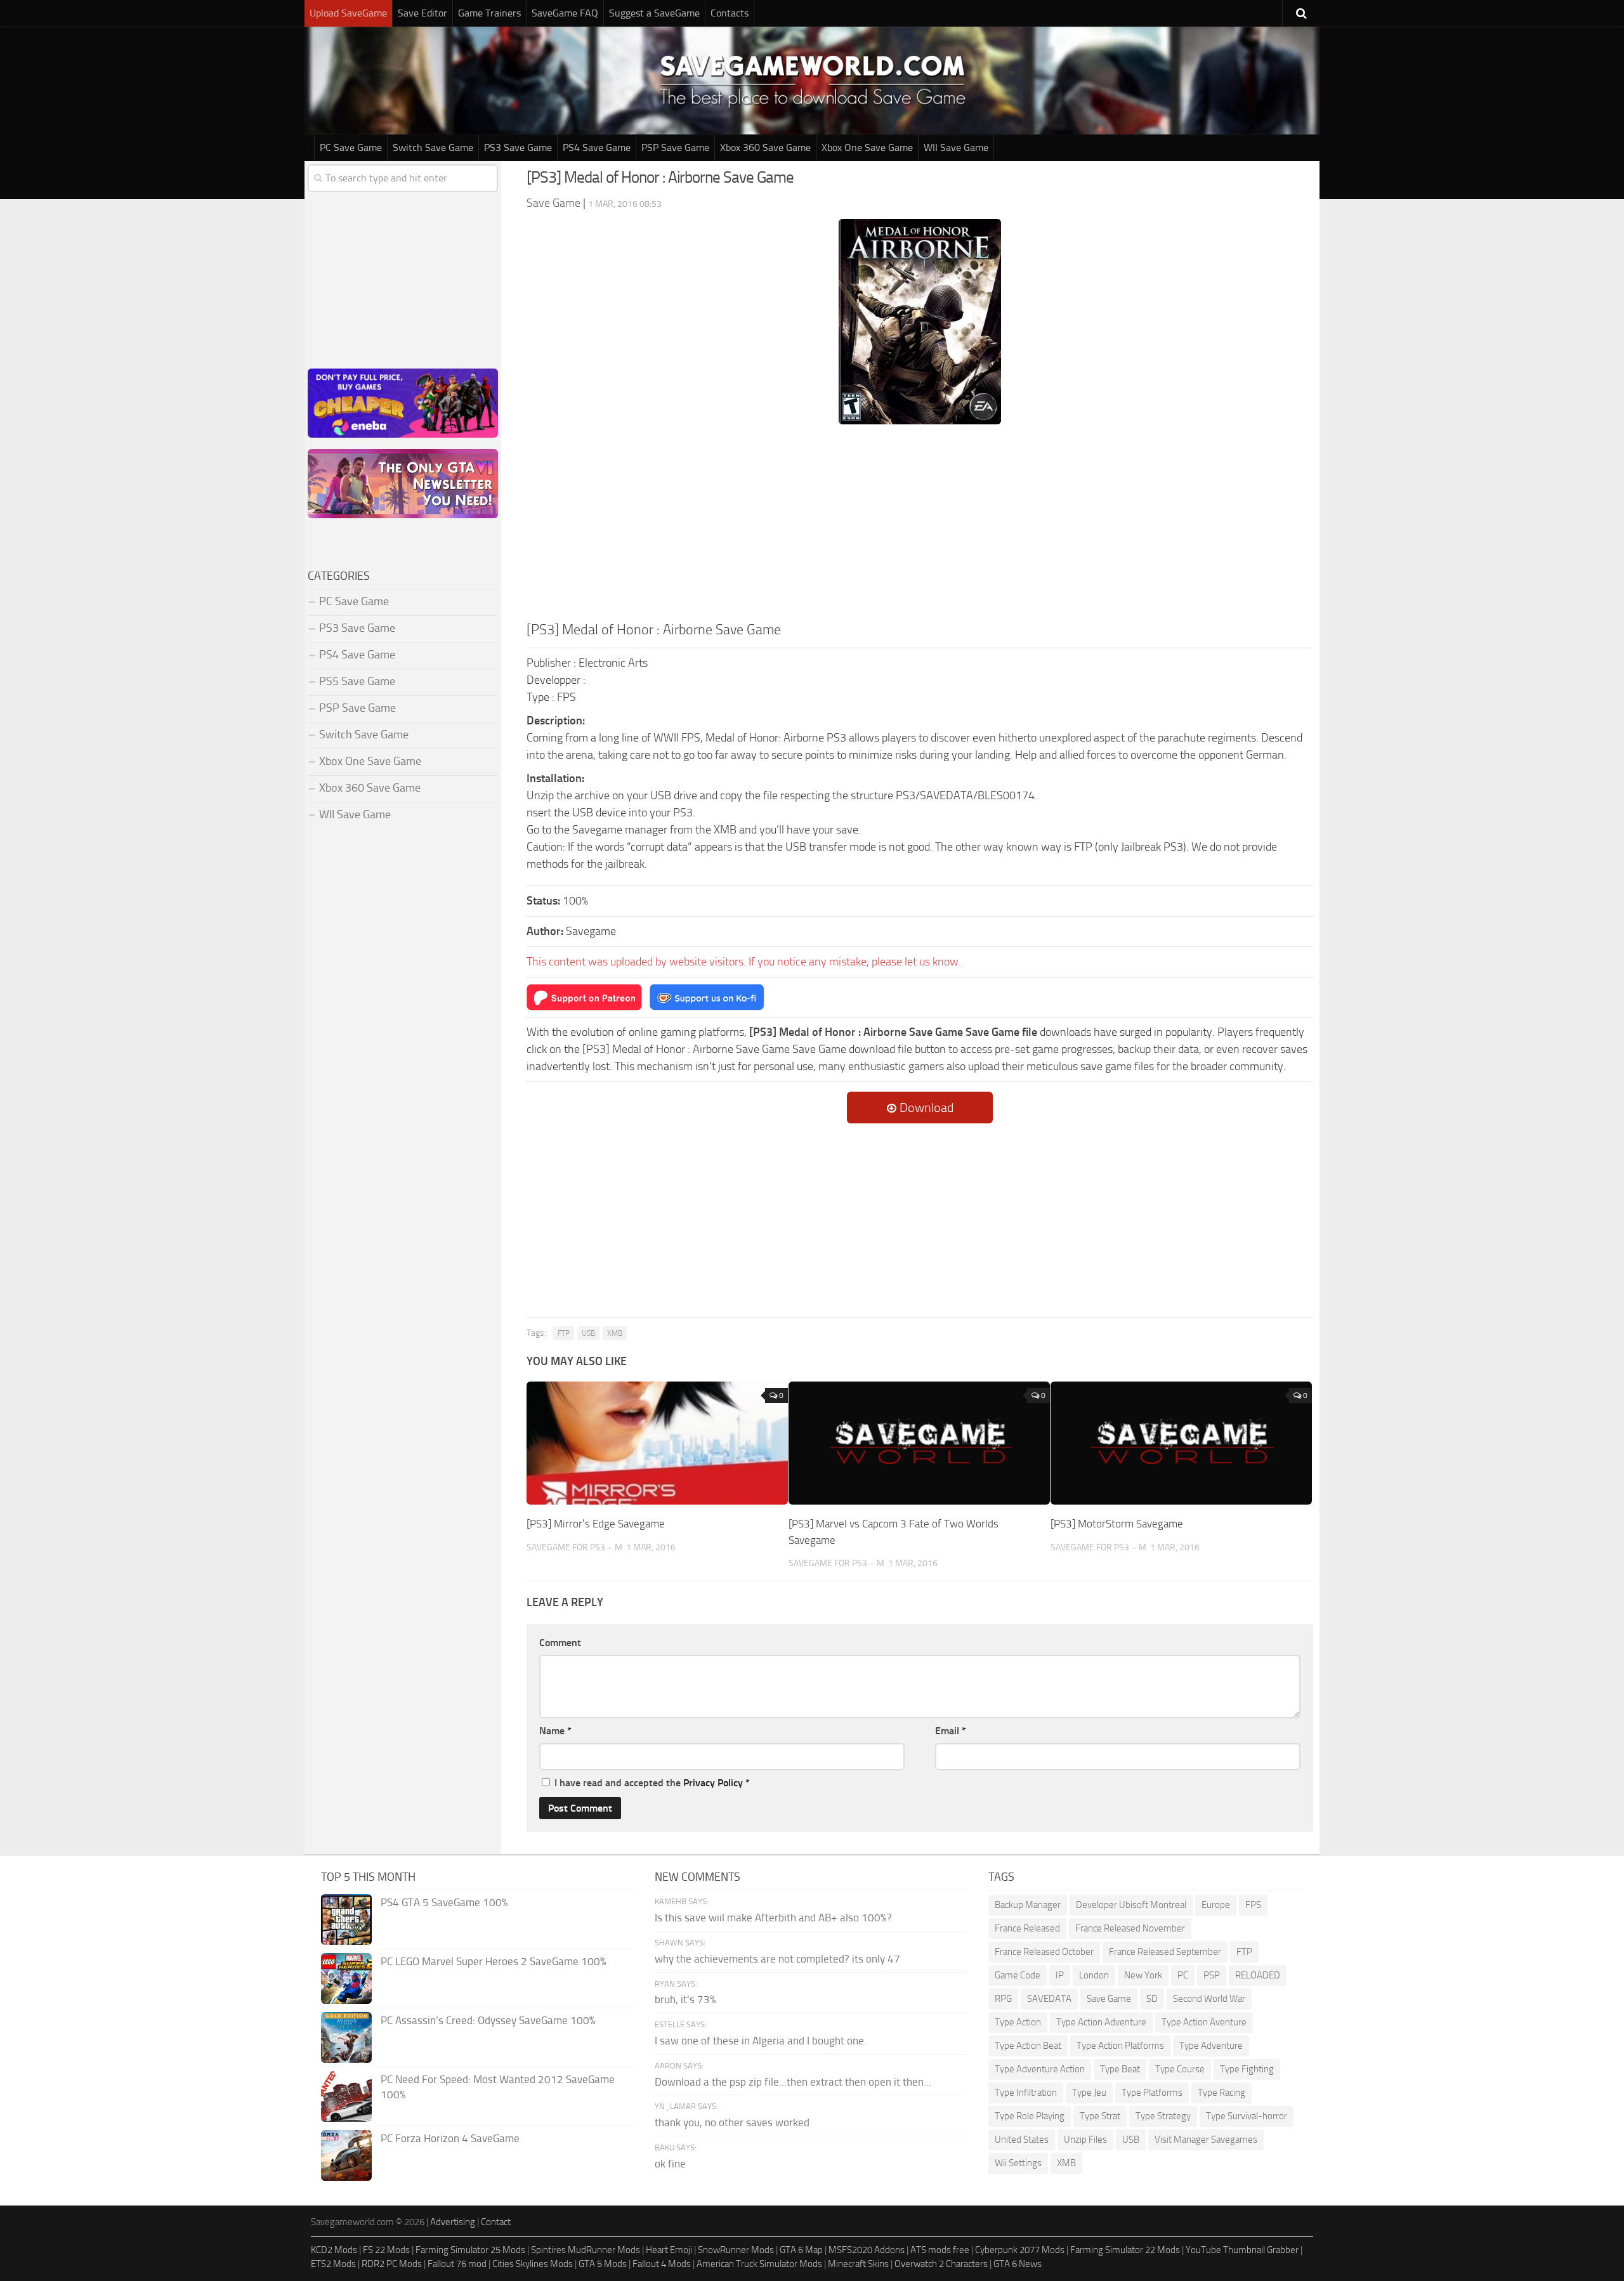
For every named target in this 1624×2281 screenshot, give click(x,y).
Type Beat (1120, 2069)
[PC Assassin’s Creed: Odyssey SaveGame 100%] (346, 2037)
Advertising (453, 2222)
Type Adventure (1211, 2046)
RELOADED (1258, 1975)
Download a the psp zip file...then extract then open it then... (793, 2082)
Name (555, 1731)
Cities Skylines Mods (533, 2264)
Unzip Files (1085, 2140)
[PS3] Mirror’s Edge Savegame (596, 1524)
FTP (564, 1333)
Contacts (730, 13)
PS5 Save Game (357, 681)
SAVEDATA (1049, 1999)
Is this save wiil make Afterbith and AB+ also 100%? (773, 1918)
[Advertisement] (920, 525)
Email (951, 1731)
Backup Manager (1028, 1905)
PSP (1212, 1975)
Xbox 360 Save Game (765, 147)
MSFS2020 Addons (867, 2250)
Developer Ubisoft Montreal (1131, 1905)
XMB (615, 1333)
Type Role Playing (1030, 2116)
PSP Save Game (675, 147)
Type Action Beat (1028, 2046)
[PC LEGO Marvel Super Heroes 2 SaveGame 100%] (346, 1978)
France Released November (1130, 1928)
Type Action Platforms (1120, 2046)
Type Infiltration (1026, 2093)
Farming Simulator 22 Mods (1125, 2250)
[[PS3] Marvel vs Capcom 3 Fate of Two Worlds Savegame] (919, 1443)
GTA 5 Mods (603, 2264)
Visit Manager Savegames (1206, 2140)
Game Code (1018, 1975)
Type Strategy (1163, 2116)
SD (1152, 1999)
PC (1183, 1975)
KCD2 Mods (334, 2250)
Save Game (1109, 1999)
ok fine (670, 2164)
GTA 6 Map (801, 2250)
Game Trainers (489, 13)
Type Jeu (1089, 2093)
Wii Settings (1018, 2163)
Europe (1216, 1905)
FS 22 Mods (386, 2250)
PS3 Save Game (518, 147)
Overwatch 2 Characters (941, 2264)
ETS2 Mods (333, 2264)
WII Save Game (956, 147)
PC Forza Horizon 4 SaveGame (450, 2138)
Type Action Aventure (1204, 2022)
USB (588, 1333)
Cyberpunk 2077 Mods (1020, 2250)
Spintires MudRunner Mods (586, 2250)
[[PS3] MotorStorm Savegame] (1181, 1443)
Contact (496, 2222)
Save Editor (422, 13)
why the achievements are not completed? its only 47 (777, 1959)
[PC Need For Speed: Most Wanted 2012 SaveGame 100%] (346, 2096)
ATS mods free (940, 2250)
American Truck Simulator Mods (759, 2264)
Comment (560, 1643)
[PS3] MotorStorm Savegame (1117, 1524)
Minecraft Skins (858, 2264)
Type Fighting (1247, 2069)
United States (1022, 2140)
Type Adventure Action (1040, 2069)
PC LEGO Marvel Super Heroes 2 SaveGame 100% (494, 1961)
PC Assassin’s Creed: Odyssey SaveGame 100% (488, 2020)
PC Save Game (351, 147)
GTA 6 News (1018, 2264)
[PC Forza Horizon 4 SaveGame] (346, 2155)
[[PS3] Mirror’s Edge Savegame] (657, 1443)
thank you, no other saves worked (732, 2122)
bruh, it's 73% (685, 1999)
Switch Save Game (433, 147)
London (1094, 1975)
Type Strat (1100, 2116)
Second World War (1209, 1999)
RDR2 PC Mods (392, 2264)
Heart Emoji (669, 2250)
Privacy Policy (713, 1783)
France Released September (1165, 1952)
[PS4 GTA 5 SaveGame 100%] (346, 1919)
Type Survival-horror (1247, 2116)
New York (1143, 1975)
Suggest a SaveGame (654, 13)
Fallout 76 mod (457, 2264)
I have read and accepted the (652, 1783)
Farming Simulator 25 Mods (470, 2250)
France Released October (1044, 1952)
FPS (1253, 1905)
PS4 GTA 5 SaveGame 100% (444, 1902)
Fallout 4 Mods (662, 2264)
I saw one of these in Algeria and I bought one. (761, 2041)
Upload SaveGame (348, 13)
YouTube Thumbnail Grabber (1242, 2250)
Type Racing (1221, 2093)
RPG (1003, 1999)
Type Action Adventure (1101, 2022)
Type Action (1018, 2022)
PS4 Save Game (597, 147)
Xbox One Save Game (867, 147)
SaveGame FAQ (565, 13)
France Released (1027, 1928)
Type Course (1180, 2069)
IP (1060, 1975)
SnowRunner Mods (736, 2250)
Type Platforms (1152, 2093)
